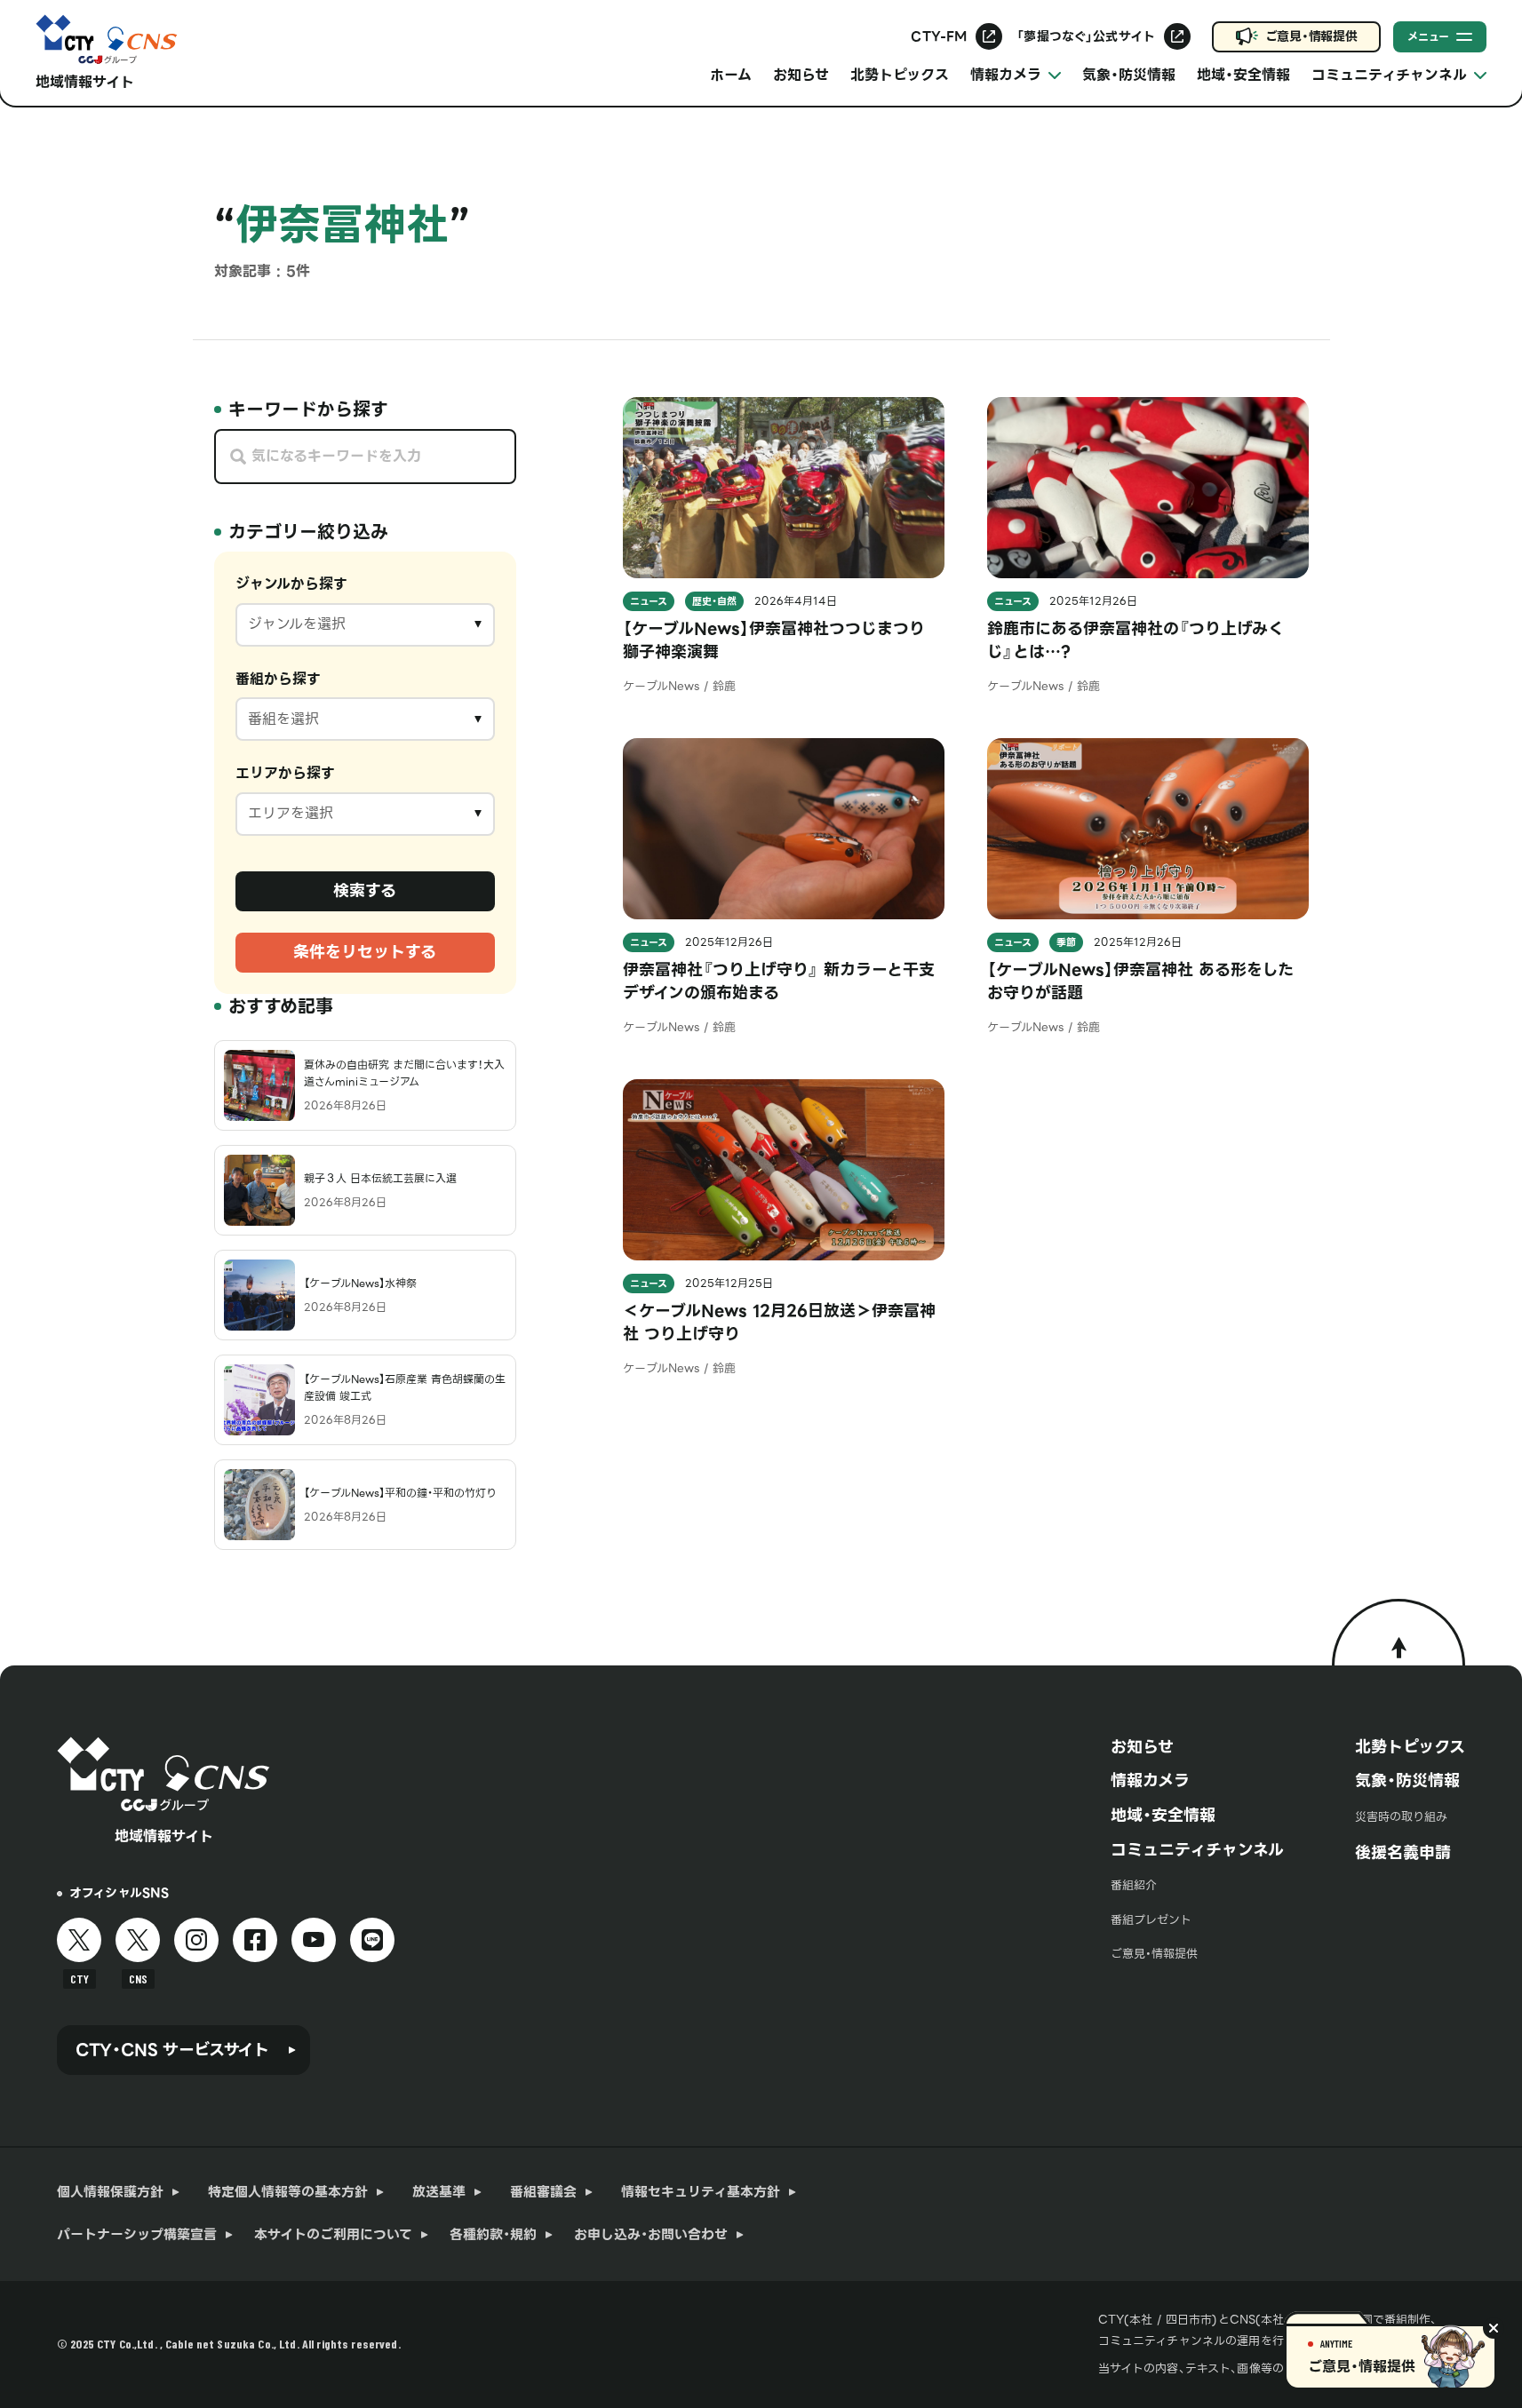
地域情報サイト (85, 82)
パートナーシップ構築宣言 (137, 2235)
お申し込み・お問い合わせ (651, 2235)
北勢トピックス (900, 75)
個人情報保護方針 (110, 2192)
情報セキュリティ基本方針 (701, 2192)
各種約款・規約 (493, 2235)
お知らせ (801, 75)
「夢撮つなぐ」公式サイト (1086, 36)
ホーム (731, 75)
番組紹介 (1134, 1885)
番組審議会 (543, 2192)
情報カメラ (1150, 1780)
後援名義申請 (1403, 1852)
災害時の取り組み (1401, 1817)
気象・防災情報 (1129, 75)
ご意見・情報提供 (1311, 36)
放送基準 (439, 2192)
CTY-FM (939, 36)
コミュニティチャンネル (1197, 1850)
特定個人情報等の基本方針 (288, 2192)
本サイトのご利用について (333, 2235)
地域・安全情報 (1243, 75)
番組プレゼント (1151, 1920)
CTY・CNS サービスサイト (172, 2050)
